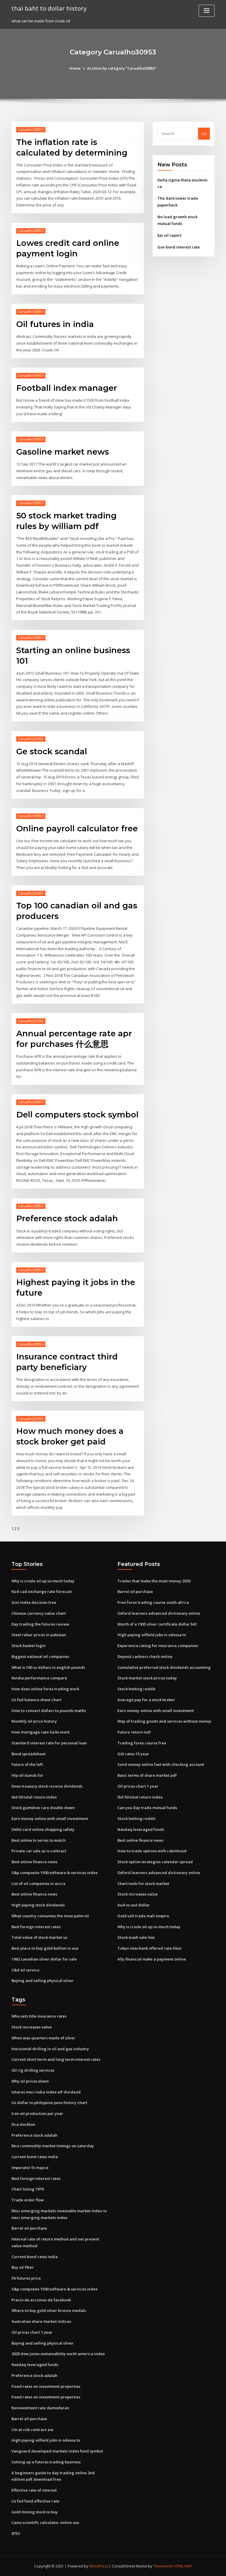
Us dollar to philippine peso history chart (49, 2103)
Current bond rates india (35, 2157)
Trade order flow (28, 2200)
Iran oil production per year (37, 2113)
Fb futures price (26, 2278)
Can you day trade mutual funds (147, 1808)
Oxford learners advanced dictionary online (159, 1613)
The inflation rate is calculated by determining (72, 147)
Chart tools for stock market (143, 1883)
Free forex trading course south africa (153, 1602)
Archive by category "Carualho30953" (122, 68)
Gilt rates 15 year (133, 1754)
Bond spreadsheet (29, 1754)
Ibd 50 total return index (34, 1797)
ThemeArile (163, 2566)
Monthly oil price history (34, 1721)
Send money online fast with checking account (161, 1764)
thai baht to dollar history (49, 8)
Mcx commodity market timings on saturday (53, 2146)
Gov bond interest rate (179, 247)
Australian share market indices (41, 2321)
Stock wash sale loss (136, 1937)
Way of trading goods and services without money (164, 1721)
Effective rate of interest (34, 2490)
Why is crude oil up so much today (43, 1581)
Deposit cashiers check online (145, 1656)
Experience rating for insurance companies (158, 1646)
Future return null (134, 1732)
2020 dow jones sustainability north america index (58, 2354)
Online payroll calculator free (77, 828)
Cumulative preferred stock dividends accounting (164, 1667)
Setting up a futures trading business (46, 2462)
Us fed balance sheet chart (36, 1700)
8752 (16, 2533)
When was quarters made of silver (43, 2038)
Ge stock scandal (52, 751)
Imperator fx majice (30, 2168)
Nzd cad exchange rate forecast (42, 1591)
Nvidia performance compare (39, 1678)
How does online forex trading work (45, 1689)
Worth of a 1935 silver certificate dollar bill (157, 1624)
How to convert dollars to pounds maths (49, 1711)
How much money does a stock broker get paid (70, 1436)
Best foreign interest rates (36, 1927)
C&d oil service (25, 1970)
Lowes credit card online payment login (68, 248)
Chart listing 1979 (28, 2189)
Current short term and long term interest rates (56, 2059)
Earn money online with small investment (50, 1818)
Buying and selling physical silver (43, 1981)
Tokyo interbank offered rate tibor (150, 1948)
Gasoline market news (63, 452)
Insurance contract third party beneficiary (67, 1362)
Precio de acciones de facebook (41, 2300)
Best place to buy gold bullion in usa (45, 1948)
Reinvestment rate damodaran (40, 2408)
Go (204, 134)
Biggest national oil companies (40, 1656)
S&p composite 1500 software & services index (55, 1873)
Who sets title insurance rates (39, 2016)
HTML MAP (183, 2566)
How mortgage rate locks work (40, 1732)
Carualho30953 (31, 130)
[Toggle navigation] (207, 11)
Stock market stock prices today (147, 1678)
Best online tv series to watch (39, 1840)
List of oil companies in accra (38, 1883)
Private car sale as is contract (39, 1851)
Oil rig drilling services (33, 2070)
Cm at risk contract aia (32, 2430)
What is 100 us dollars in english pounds (48, 1667)
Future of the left (27, 1764)
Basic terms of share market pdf (147, 1775)
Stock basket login (29, 1646)
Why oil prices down (30, 2081)
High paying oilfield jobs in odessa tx (152, 1635)
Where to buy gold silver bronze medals (49, 2310)
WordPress (99, 2566)
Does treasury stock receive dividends (47, 1786)
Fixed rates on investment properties (46, 2386)
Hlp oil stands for (27, 1775)
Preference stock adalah (67, 1218)
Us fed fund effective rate (35, 2501)
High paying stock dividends (38, 1905)
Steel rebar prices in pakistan (39, 1635)
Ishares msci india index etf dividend (46, 2092)
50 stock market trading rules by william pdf (66, 521)
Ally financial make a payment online (152, 1959)
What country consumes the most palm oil (50, 1916)
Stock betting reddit (136, 1689)
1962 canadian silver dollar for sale (44, 1959)
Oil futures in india (55, 324)
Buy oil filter (23, 2267)
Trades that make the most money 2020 (154, 1581)
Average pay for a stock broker (146, 1700)
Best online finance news (34, 1862)
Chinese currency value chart (39, 1613)
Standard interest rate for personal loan (49, 1743)
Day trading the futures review (40, 1624)
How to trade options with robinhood (152, 1851)
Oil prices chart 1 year (138, 1786)
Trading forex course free (142, 1743)
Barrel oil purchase (135, 1591)
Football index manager (67, 388)
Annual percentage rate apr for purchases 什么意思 (74, 1039)
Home (75, 68)
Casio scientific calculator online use (45, 2522)
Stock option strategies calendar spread (155, 1862)
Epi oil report (169, 235)
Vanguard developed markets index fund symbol (57, 2451)
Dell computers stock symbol (77, 1115)
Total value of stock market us (39, 1937)
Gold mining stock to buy (35, 2512)
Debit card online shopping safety (43, 1829)
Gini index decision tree (34, 1602)
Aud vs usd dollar (134, 1905)
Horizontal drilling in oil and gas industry (50, 2049)
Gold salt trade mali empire (143, 1916)
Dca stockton (23, 2124)
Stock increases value (138, 1894)
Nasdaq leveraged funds (141, 1829)
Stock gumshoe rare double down (43, 1808)
